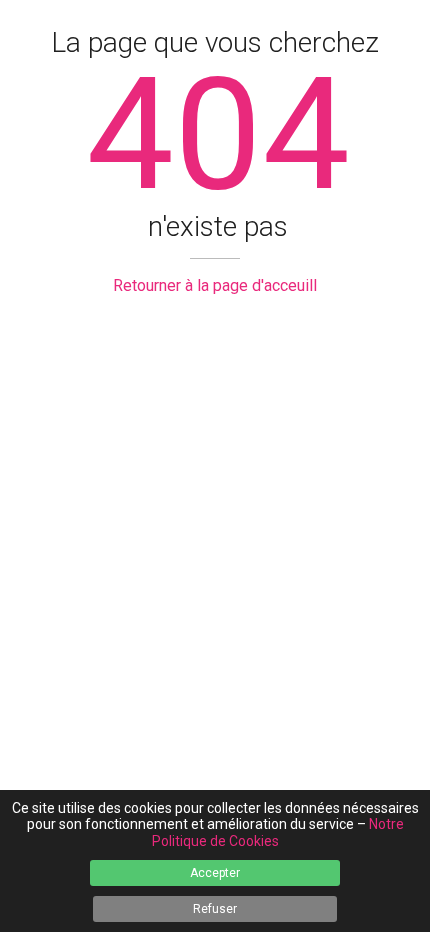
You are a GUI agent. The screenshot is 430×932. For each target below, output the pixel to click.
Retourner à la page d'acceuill (215, 285)
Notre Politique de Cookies (278, 832)
